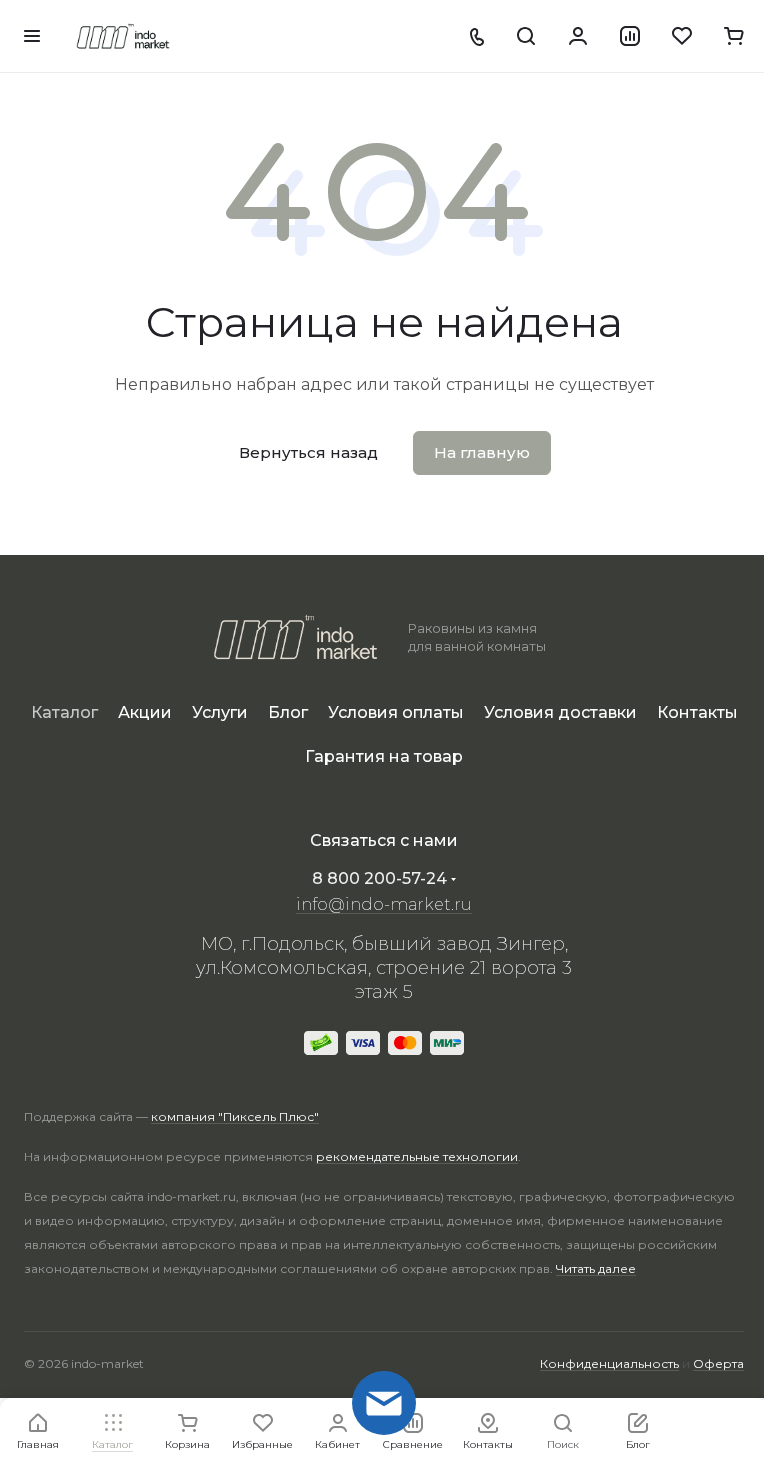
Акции (145, 712)
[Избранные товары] (682, 36)
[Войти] (578, 36)
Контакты (697, 712)
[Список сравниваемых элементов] (630, 36)
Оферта (718, 1363)
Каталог (64, 712)
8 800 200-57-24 (379, 878)
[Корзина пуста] (734, 36)
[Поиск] (526, 36)
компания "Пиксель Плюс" (235, 1116)
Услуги (220, 712)
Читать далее (596, 1268)
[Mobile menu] (32, 36)
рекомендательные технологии (417, 1156)
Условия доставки (560, 712)
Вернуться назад (308, 452)
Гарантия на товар (384, 756)
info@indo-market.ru (384, 904)
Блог (288, 712)
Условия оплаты (396, 712)
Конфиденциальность (609, 1363)
